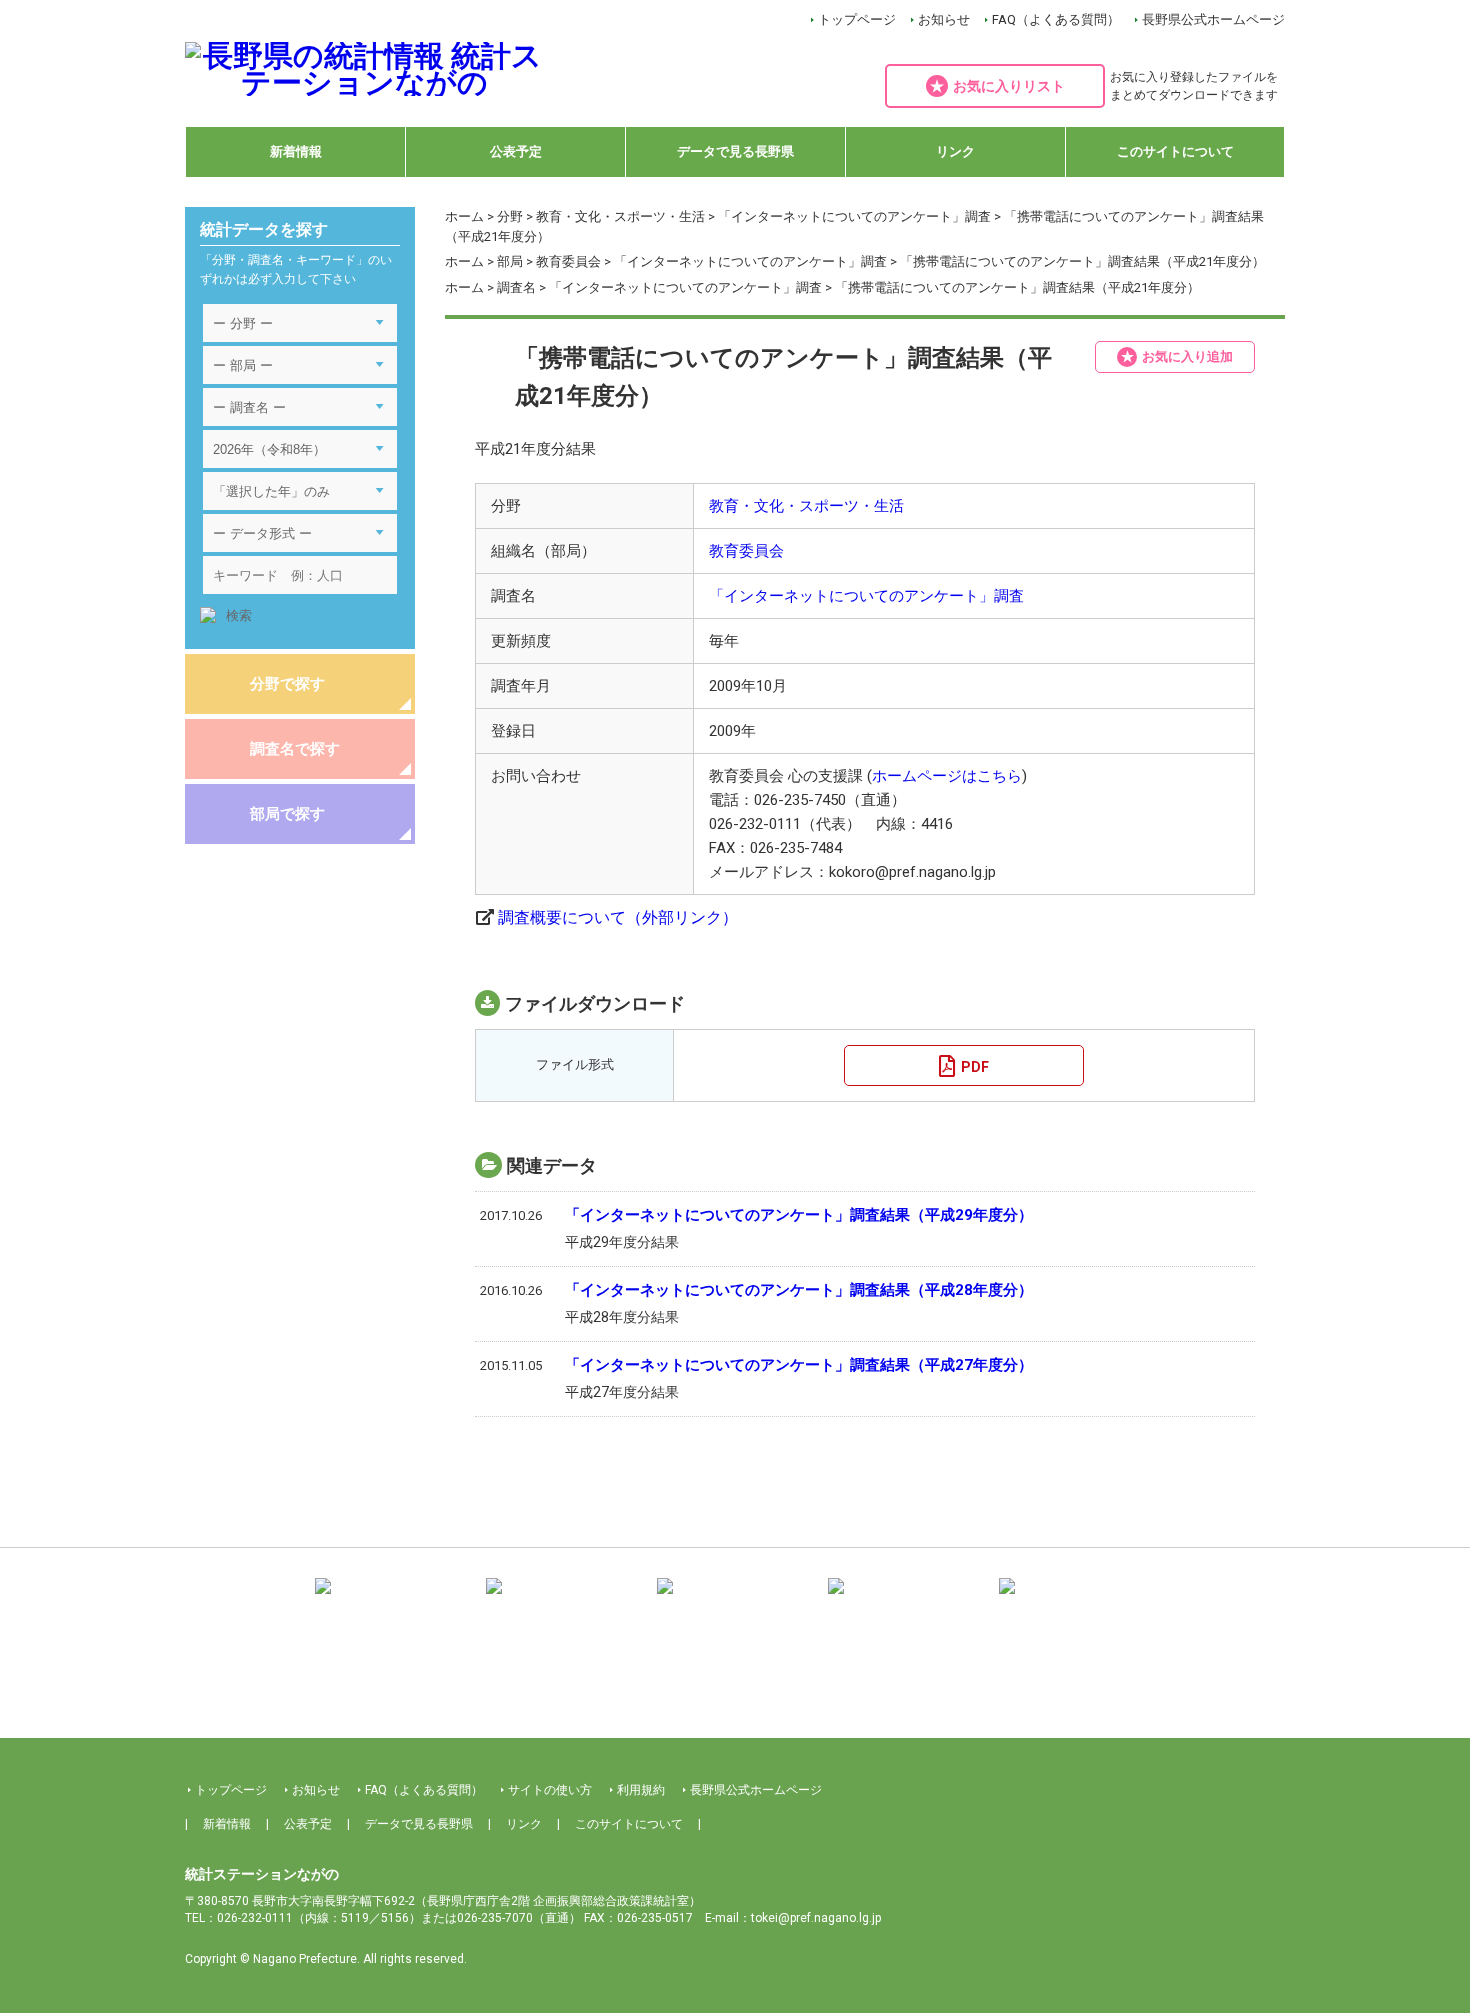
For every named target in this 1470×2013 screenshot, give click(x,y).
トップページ (857, 19)
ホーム (464, 216)
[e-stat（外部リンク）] (1077, 1600)
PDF (975, 1067)
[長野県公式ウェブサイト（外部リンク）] (906, 1600)
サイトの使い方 (550, 1790)
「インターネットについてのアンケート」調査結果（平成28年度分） (799, 1290)
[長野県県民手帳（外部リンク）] (393, 1600)
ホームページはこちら (947, 776)
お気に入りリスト (1009, 86)
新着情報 (296, 151)
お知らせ (944, 19)
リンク (955, 151)
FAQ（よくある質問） (1056, 19)
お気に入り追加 (1187, 356)
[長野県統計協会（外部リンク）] (564, 1600)
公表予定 (516, 151)
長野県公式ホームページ (1213, 19)
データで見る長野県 (735, 151)
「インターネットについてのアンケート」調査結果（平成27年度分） (799, 1365)
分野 (510, 216)
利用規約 (641, 1790)
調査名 (516, 287)
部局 (510, 261)
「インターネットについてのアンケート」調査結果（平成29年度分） (799, 1215)
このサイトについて (1175, 151)
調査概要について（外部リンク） (618, 917)
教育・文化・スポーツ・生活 (620, 216)
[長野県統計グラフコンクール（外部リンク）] (735, 1600)
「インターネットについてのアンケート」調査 (854, 216)
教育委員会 (568, 261)
